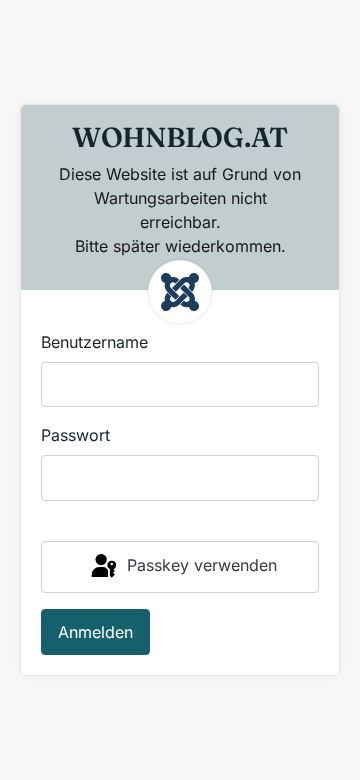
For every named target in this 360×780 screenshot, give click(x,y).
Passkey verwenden (199, 565)
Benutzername (94, 342)
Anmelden (95, 632)
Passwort (75, 435)
